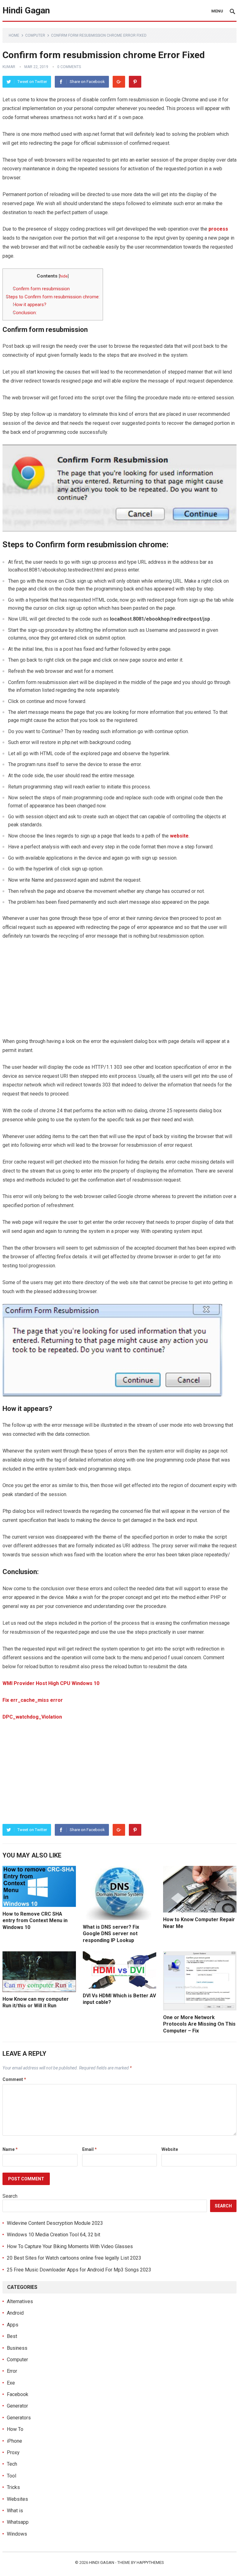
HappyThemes (150, 2562)
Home (14, 35)
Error (12, 2371)
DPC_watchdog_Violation (32, 1717)
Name (10, 2149)
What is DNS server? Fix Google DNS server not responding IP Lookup (111, 1934)
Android (15, 2313)
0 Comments (69, 67)
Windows (17, 2534)
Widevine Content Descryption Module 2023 (55, 2223)
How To (15, 2429)
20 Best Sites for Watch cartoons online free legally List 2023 (74, 2258)
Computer (35, 35)
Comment (14, 2079)
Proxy (13, 2452)
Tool (12, 2476)
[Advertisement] (120, 992)
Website (170, 2149)
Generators (19, 2418)
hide (64, 276)
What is (15, 2511)
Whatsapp (18, 2522)
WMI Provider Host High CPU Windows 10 (51, 1683)
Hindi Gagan (26, 10)
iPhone (14, 2441)
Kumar (9, 67)
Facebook (18, 2394)
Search (10, 2196)
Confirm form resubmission (41, 289)
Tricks (13, 2487)
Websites (17, 2499)
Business (17, 2348)
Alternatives (20, 2301)
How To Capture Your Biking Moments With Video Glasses (70, 2246)
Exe (11, 2383)
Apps (13, 2325)
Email (89, 2149)
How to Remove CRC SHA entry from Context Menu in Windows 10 (35, 1921)
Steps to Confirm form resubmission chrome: (53, 297)
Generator (17, 2406)
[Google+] (119, 82)
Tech (12, 2464)
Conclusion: (25, 313)
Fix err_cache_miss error (33, 1700)
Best (12, 2336)
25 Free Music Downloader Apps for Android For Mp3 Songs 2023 (79, 2270)
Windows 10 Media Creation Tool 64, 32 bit (54, 2235)
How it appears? (30, 305)
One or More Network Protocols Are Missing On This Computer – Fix (199, 2024)
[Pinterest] (135, 82)
